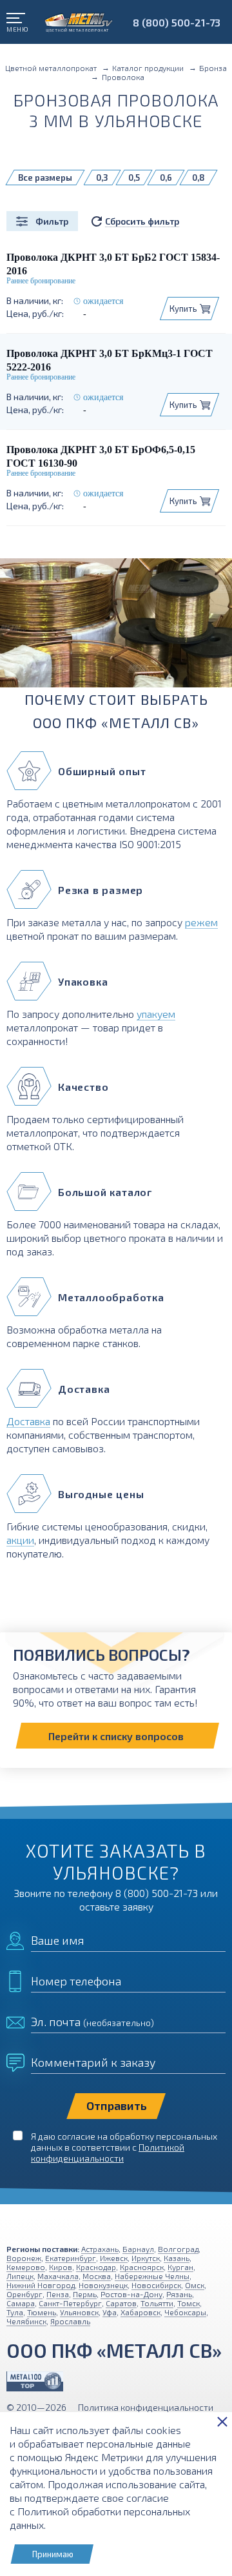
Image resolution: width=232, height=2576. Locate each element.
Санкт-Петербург (70, 2303)
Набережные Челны (152, 2276)
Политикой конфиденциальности (108, 2153)
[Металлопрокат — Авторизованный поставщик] (35, 2381)
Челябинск (26, 2321)
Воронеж (24, 2258)
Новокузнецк (103, 2285)
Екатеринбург (71, 2258)
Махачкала (58, 2276)
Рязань (179, 2294)
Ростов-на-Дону (131, 2294)
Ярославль (70, 2321)
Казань (177, 2258)
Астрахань (100, 2249)
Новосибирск (156, 2285)
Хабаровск (140, 2312)
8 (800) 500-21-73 (177, 22)
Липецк (20, 2276)
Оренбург (24, 2294)
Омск (195, 2285)
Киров (61, 2267)
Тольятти (157, 2303)
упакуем (156, 1014)
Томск (188, 2303)
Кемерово (26, 2267)
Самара (21, 2303)
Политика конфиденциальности (146, 2407)
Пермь (85, 2294)
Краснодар (96, 2267)
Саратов (121, 2303)
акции (20, 1540)
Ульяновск (79, 2312)
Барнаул (138, 2249)
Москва (97, 2276)
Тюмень (42, 2312)
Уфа (110, 2312)
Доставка (28, 1421)
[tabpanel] (116, 628)
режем (201, 922)
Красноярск (142, 2267)
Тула (15, 2312)
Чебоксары (185, 2312)
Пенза (58, 2294)
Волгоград (178, 2249)
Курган (180, 2267)
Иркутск (146, 2258)
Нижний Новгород (41, 2285)
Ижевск (114, 2258)
